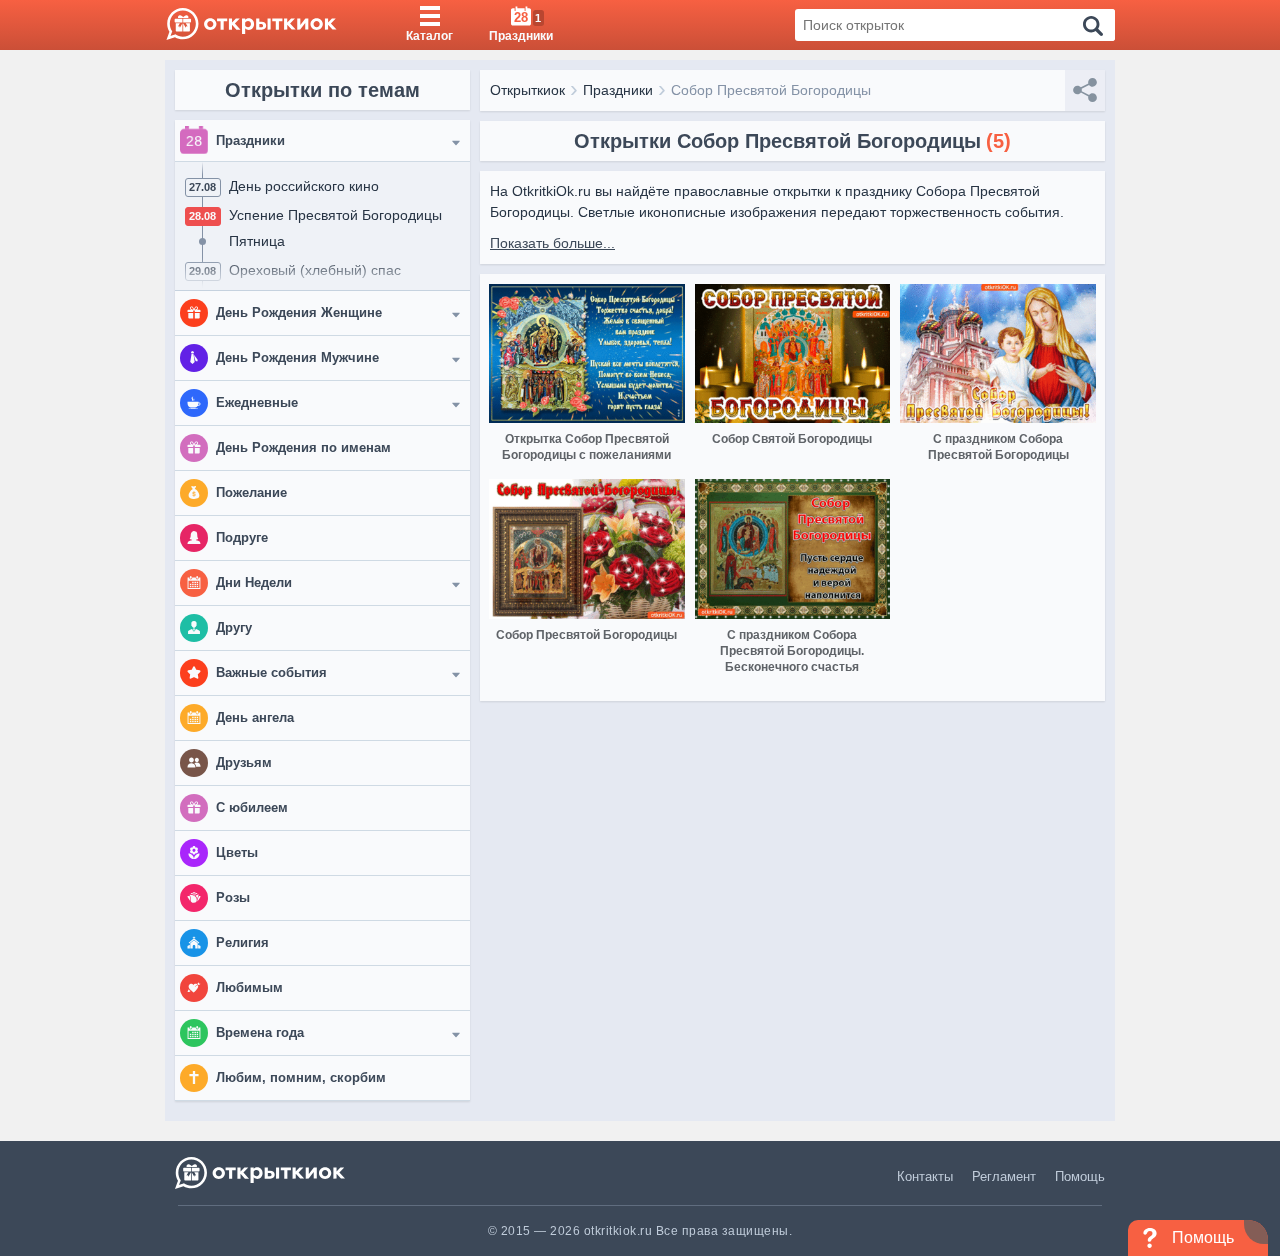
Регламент (1004, 1176)
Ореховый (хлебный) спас (315, 270)
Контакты (925, 1176)
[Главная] (251, 25)
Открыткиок (527, 90)
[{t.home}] (261, 1172)
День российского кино (304, 186)
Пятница (257, 241)
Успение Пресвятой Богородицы (335, 215)
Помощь (1080, 1176)
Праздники (618, 90)
